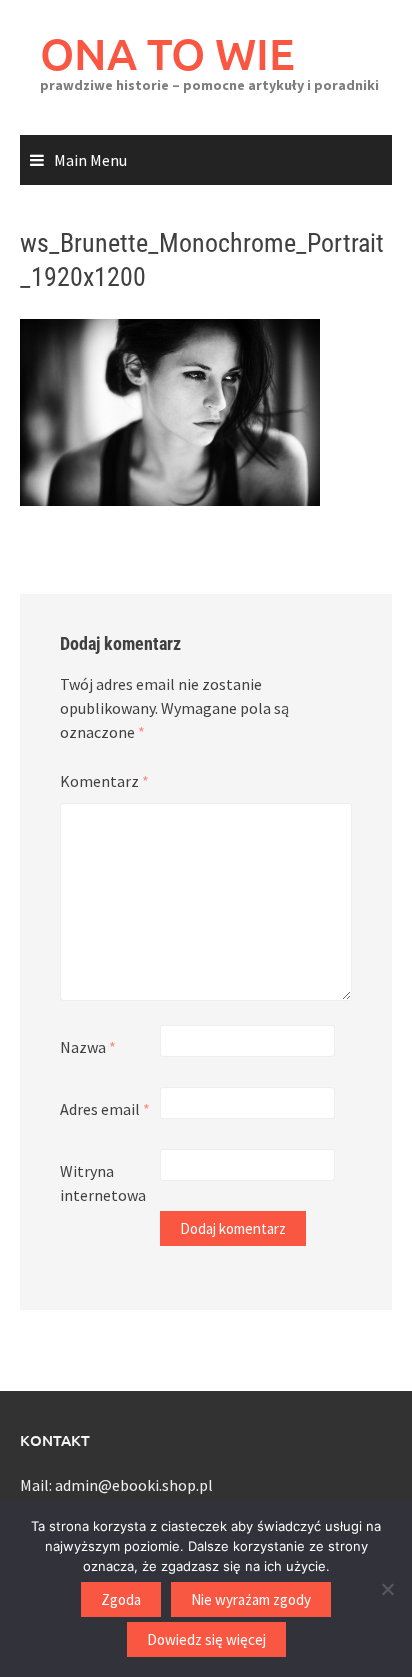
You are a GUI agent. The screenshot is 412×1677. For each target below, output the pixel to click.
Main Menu (90, 160)
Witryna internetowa (103, 1183)
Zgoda (121, 1599)
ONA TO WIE (167, 53)
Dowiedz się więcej (206, 1639)
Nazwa (88, 1047)
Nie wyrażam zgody (251, 1599)
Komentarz (104, 781)
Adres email (105, 1109)
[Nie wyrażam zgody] (387, 1589)
